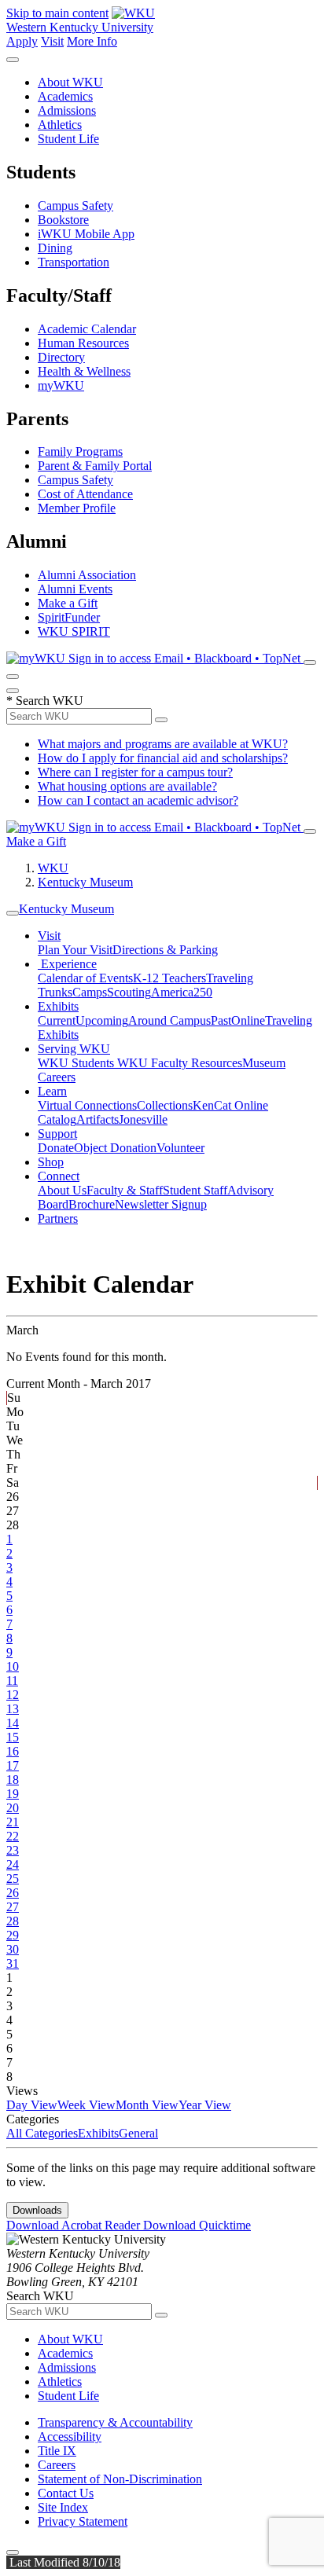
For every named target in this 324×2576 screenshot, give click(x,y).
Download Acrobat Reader (75, 2225)
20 (13, 1808)
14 (13, 1723)
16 (13, 1751)
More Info (92, 41)
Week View (87, 2105)
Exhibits (58, 1006)
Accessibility (70, 2437)
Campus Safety (75, 205)
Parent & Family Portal (95, 466)
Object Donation (115, 1148)
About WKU (70, 82)
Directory (61, 357)
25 (13, 1879)
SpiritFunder (69, 617)
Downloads (37, 2210)
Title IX (57, 2451)
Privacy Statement (83, 2521)
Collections (165, 1105)
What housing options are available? (127, 786)
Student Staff (195, 1190)
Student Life (68, 139)
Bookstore (63, 220)
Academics (65, 96)
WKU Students (77, 1063)
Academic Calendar (87, 329)
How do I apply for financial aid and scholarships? (163, 758)
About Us (62, 1190)
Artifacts (98, 1119)
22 (13, 1836)
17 (13, 1765)
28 (13, 1921)
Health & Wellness (84, 371)
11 (12, 1681)
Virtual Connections (87, 1105)
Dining (55, 248)
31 (13, 1963)
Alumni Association (87, 575)
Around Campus (169, 1020)
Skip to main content (57, 13)
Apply (22, 41)
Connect (59, 1176)
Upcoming (102, 1020)
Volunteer (180, 1148)
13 (13, 1709)
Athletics (60, 125)
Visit (52, 41)
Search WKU (45, 701)
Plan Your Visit (75, 950)
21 (13, 1822)
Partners (58, 1218)
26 (13, 1893)
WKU (53, 868)
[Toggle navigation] (13, 913)
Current (57, 1020)
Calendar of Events (85, 978)
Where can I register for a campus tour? (135, 772)
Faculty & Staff (125, 1190)
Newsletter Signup (161, 1204)
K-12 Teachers (169, 978)
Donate (56, 1148)
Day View (32, 2105)
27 (13, 1907)
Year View (205, 2105)
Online (248, 1020)
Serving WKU (74, 1049)
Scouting (129, 992)
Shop (51, 1162)
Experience (67, 964)
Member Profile (77, 508)
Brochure (92, 1204)
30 (13, 1949)
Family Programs (80, 451)
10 (13, 1666)
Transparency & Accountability (115, 2422)
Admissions (67, 110)
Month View (147, 2105)
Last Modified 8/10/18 (63, 2562)
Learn (52, 1091)
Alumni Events (75, 589)
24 (13, 1864)
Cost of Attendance (85, 494)
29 (13, 1935)
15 (13, 1737)
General (138, 2133)
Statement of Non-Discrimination (120, 2479)
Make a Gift (68, 603)
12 (13, 1695)
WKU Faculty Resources (180, 1063)
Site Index (63, 2507)
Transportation (74, 262)
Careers (57, 2465)
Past (221, 1020)
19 (13, 1794)
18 (13, 1780)
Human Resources (83, 343)
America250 (182, 992)
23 (13, 1850)
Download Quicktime (197, 2225)
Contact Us (66, 2493)
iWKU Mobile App (86, 234)
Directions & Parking (165, 950)
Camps (90, 992)
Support (57, 1134)
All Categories (42, 2133)
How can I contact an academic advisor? (138, 800)
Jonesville (143, 1119)
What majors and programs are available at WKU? (163, 744)
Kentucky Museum (85, 882)
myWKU (61, 385)
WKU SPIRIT (74, 631)
